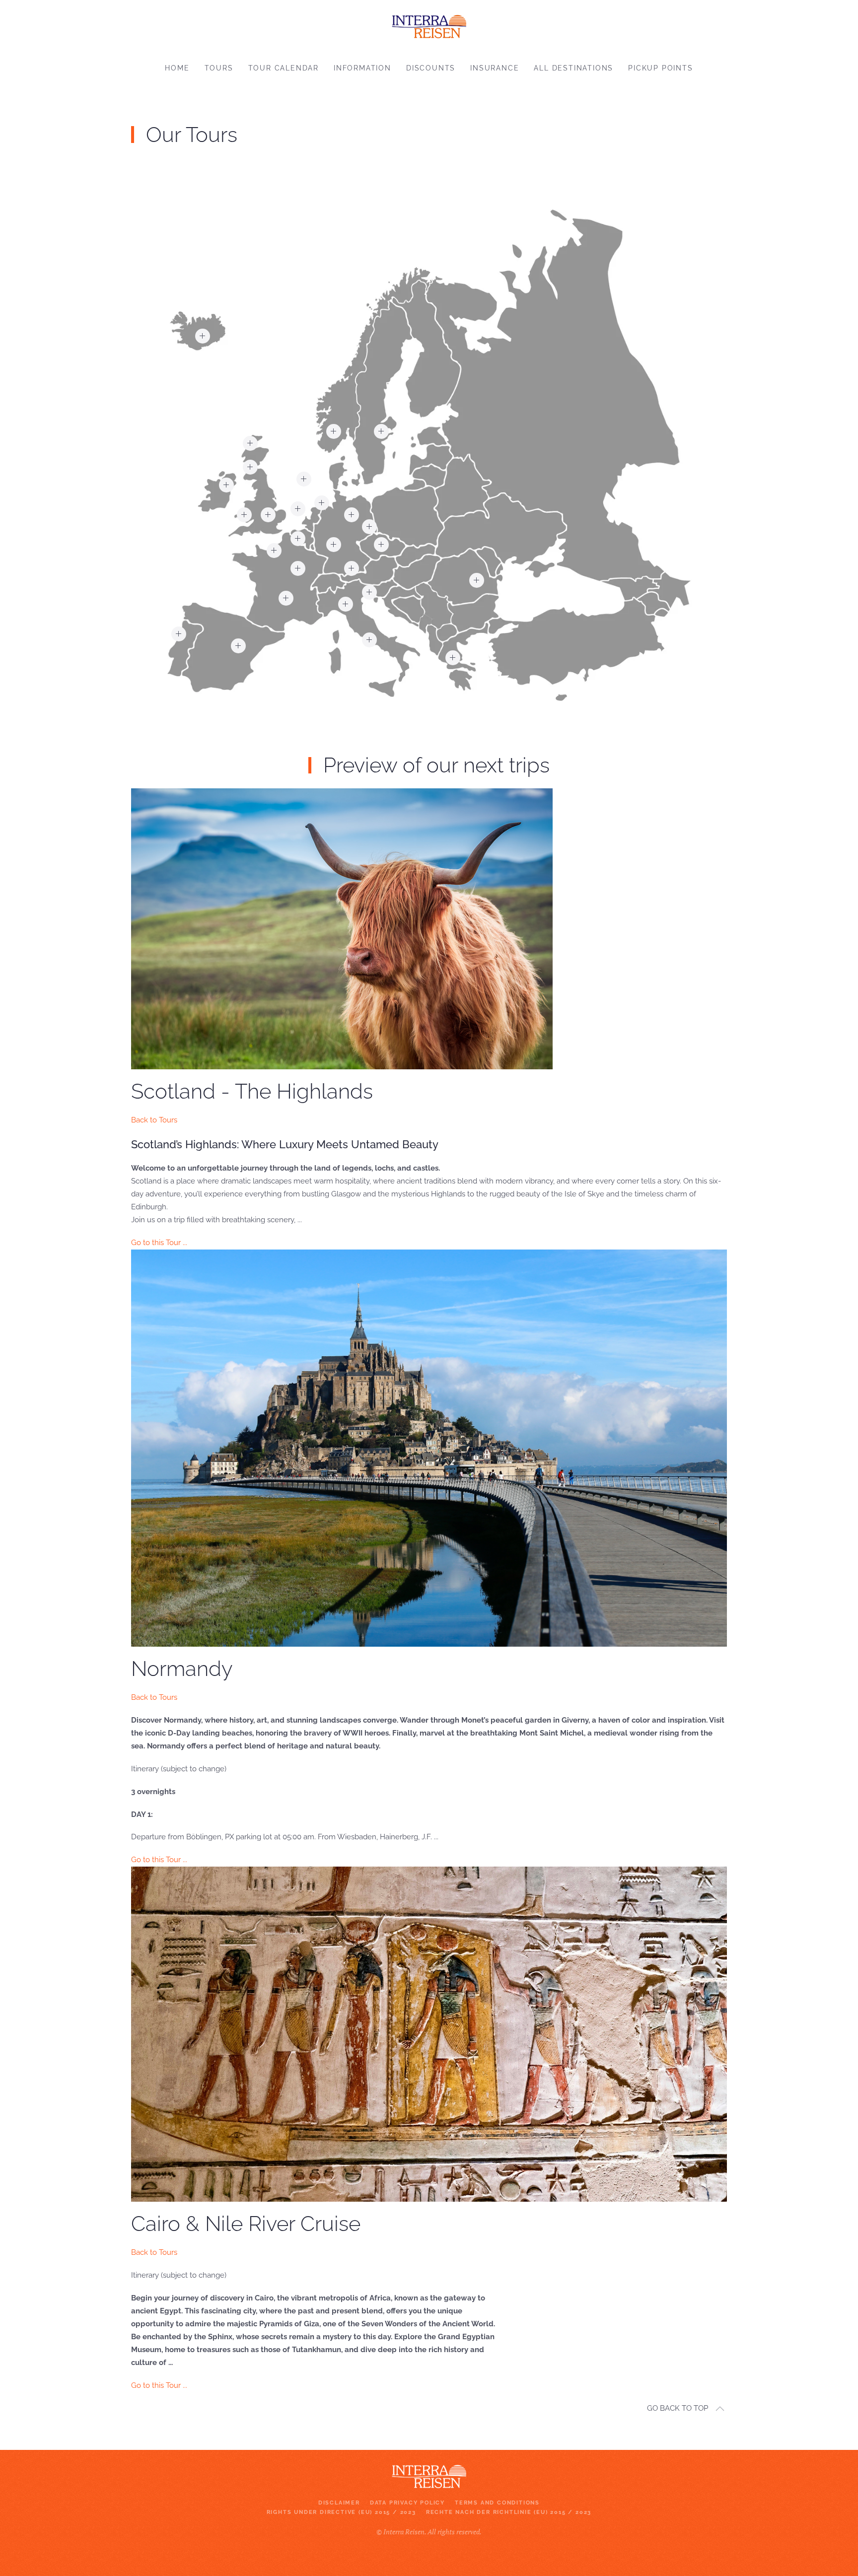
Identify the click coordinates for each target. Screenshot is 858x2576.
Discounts (431, 68)
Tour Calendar (284, 68)
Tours (219, 68)
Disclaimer (339, 2503)
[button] (250, 443)
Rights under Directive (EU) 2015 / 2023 (341, 2512)
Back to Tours (154, 1120)
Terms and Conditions (497, 2503)
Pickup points (660, 68)
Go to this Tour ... (159, 1243)
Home (177, 68)
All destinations (573, 68)
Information (362, 68)
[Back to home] (429, 24)
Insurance (495, 68)
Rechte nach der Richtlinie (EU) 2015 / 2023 (509, 2512)
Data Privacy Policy (407, 2503)
